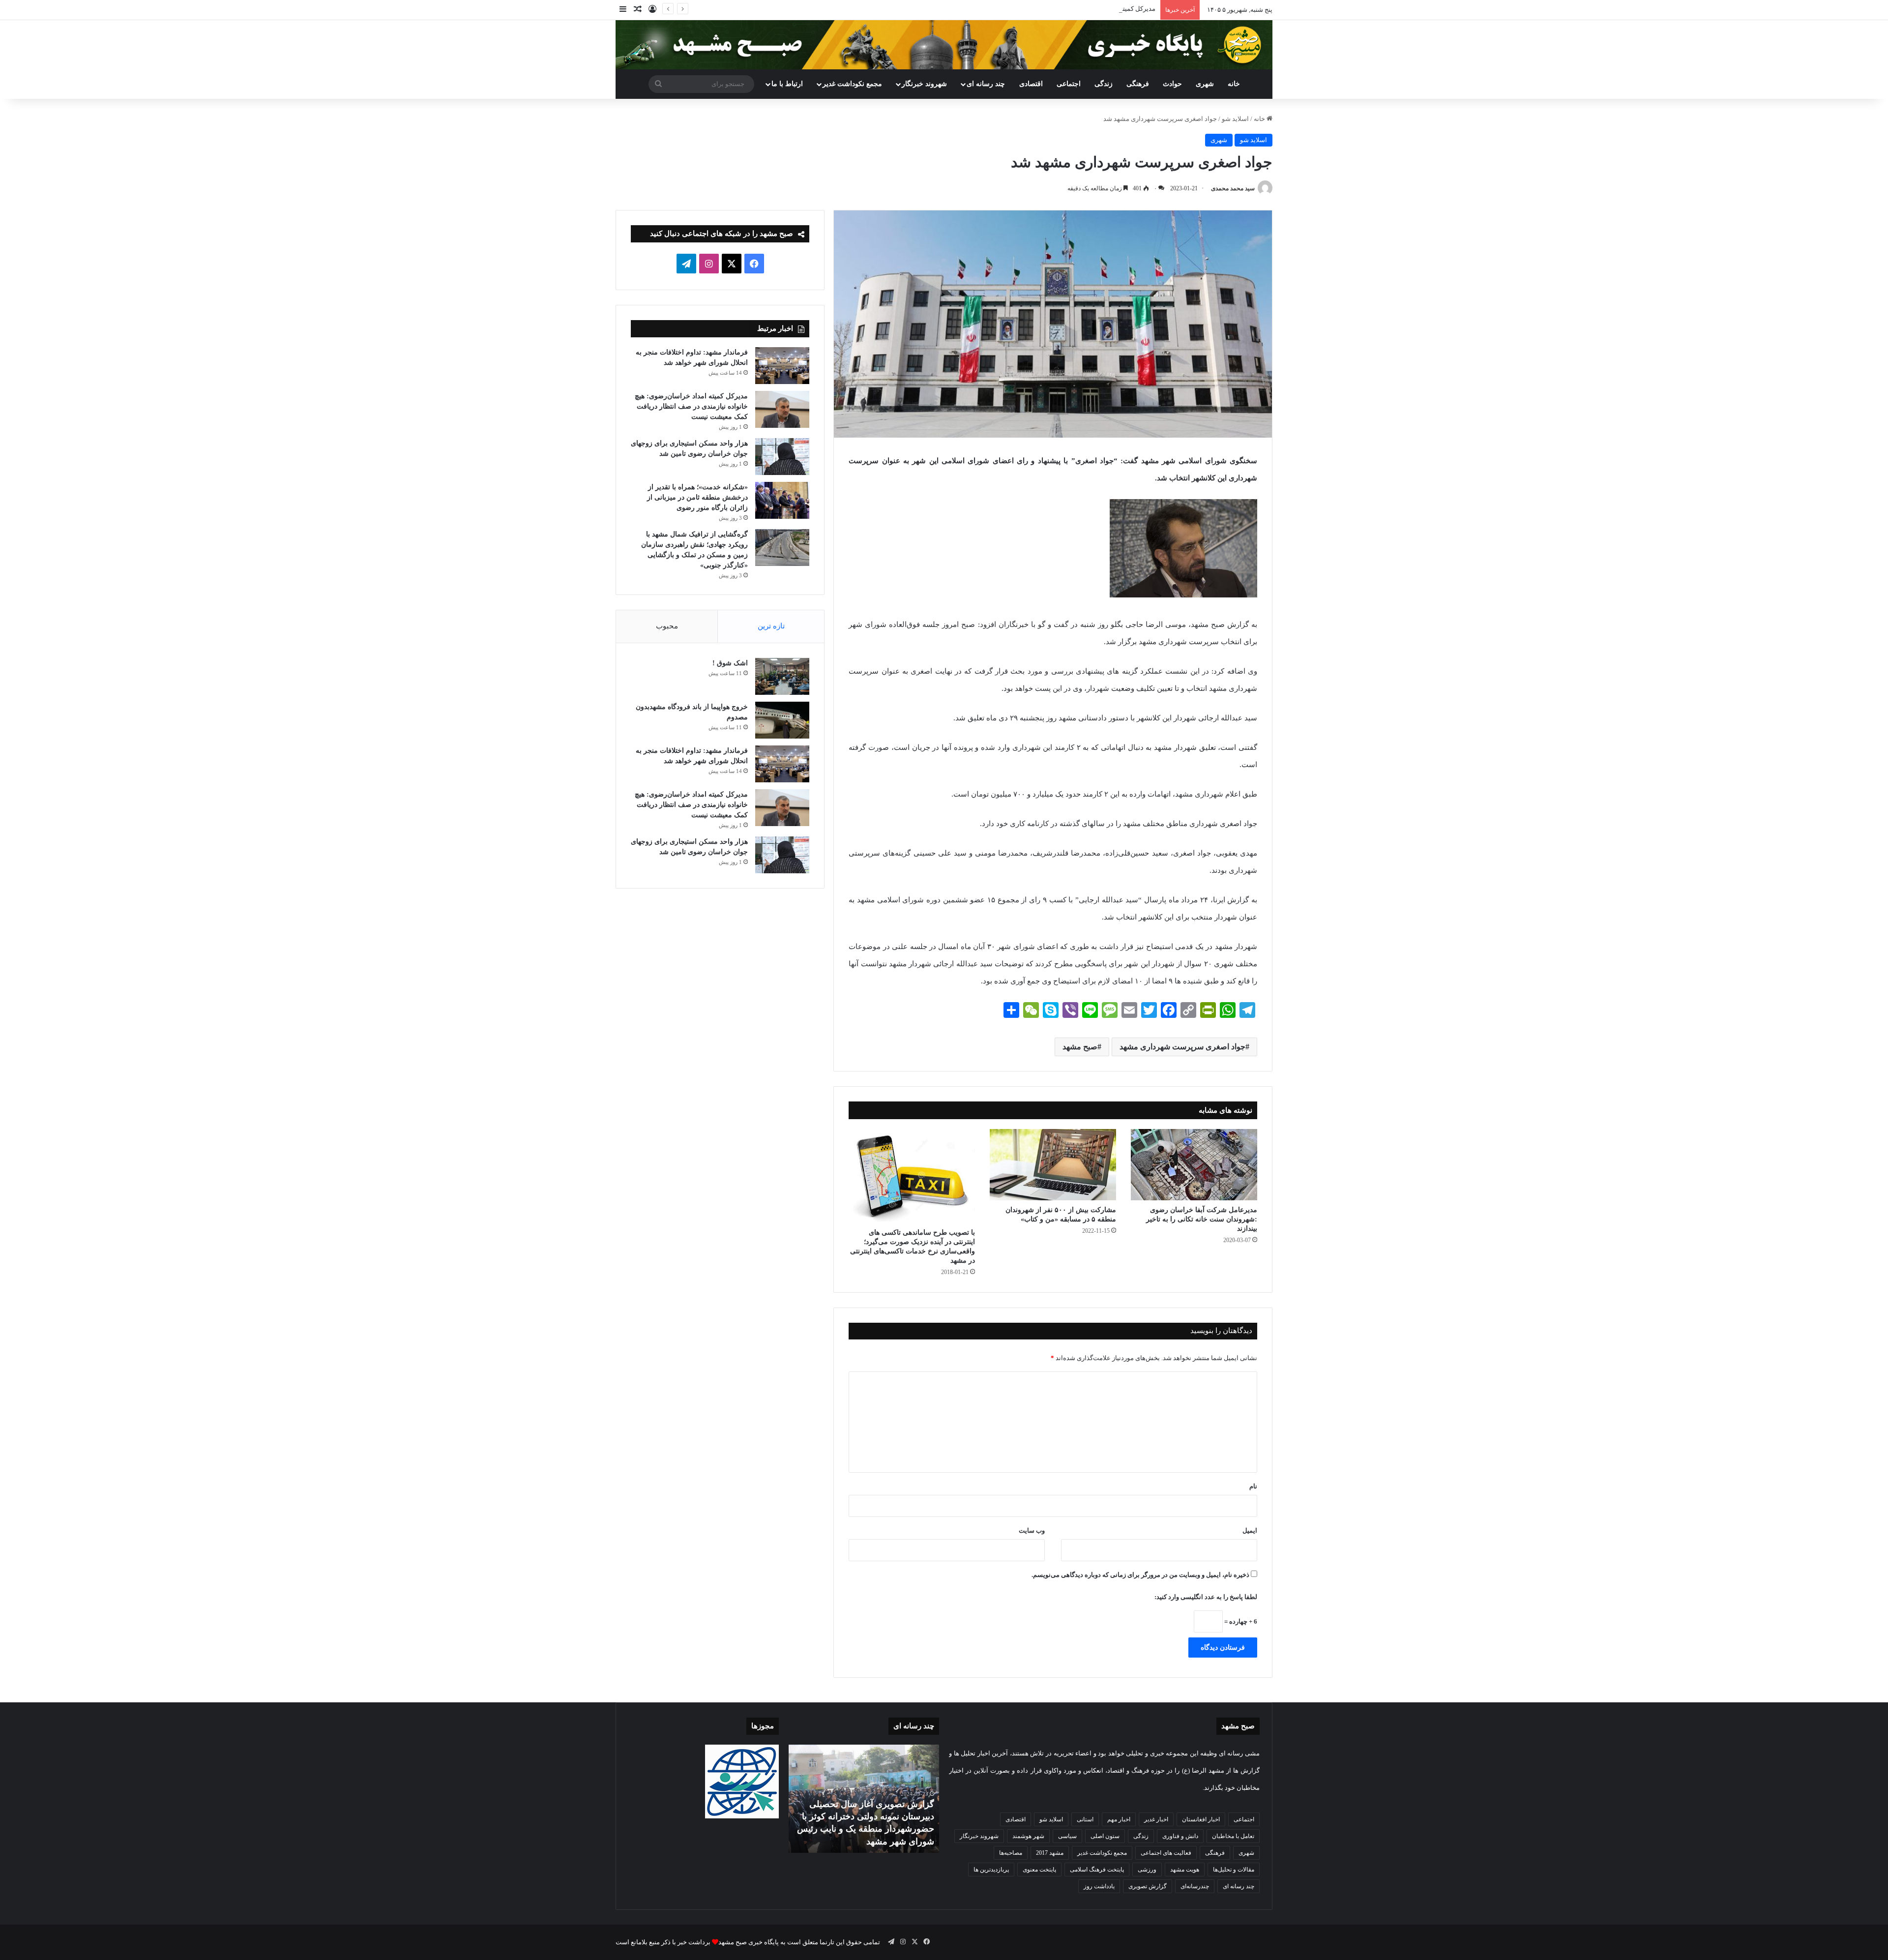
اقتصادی (1031, 84)
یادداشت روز (1099, 1886)
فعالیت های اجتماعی (1166, 1853)
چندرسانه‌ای (1195, 1886)
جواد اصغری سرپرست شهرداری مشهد (1182, 1047)
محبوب (667, 626)
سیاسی (1067, 1836)
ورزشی (1147, 1870)
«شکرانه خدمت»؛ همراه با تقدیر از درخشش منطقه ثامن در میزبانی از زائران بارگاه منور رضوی (697, 497)
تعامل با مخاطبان (1233, 1836)
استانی (1085, 1819)
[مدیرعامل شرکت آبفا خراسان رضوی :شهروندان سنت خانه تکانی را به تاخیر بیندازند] (1194, 1165)
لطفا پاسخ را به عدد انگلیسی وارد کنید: (1206, 1597)
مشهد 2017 (1050, 1853)
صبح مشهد (1080, 1047)
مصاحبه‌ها (1011, 1853)
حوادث (1172, 84)
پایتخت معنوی (1039, 1870)
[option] (864, 1799)
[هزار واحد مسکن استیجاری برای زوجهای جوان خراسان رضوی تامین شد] (782, 457)
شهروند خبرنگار (979, 1836)
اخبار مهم (1119, 1819)
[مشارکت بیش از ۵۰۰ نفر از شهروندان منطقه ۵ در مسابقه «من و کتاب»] (1053, 1165)
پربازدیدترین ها (991, 1870)
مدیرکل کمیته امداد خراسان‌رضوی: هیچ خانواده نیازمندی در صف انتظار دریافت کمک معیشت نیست (1024, 9)
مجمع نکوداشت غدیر (852, 84)
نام (1253, 1486)
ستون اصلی (1105, 1836)
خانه (1234, 84)
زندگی (1104, 84)
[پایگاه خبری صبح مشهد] (944, 45)
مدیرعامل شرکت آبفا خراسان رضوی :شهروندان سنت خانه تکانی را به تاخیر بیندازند (1202, 1219)
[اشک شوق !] (782, 676)
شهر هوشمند (1028, 1836)
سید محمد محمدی (1233, 188)
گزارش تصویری (1148, 1886)
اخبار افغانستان (1201, 1819)
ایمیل (1250, 1530)
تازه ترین (771, 626)
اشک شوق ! (730, 663)
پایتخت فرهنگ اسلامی (1097, 1870)
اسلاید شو (1235, 119)
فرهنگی (1138, 84)
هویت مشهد (1185, 1870)
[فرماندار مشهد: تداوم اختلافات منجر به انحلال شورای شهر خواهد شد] (782, 366)
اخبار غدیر (1156, 1819)
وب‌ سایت (1032, 1530)
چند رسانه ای (986, 84)
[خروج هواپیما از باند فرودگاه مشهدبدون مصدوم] (782, 720)
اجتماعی (1069, 84)
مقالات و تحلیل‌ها (1234, 1870)
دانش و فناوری (1180, 1836)
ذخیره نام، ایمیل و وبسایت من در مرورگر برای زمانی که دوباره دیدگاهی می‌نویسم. (1140, 1575)
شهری (1205, 84)
